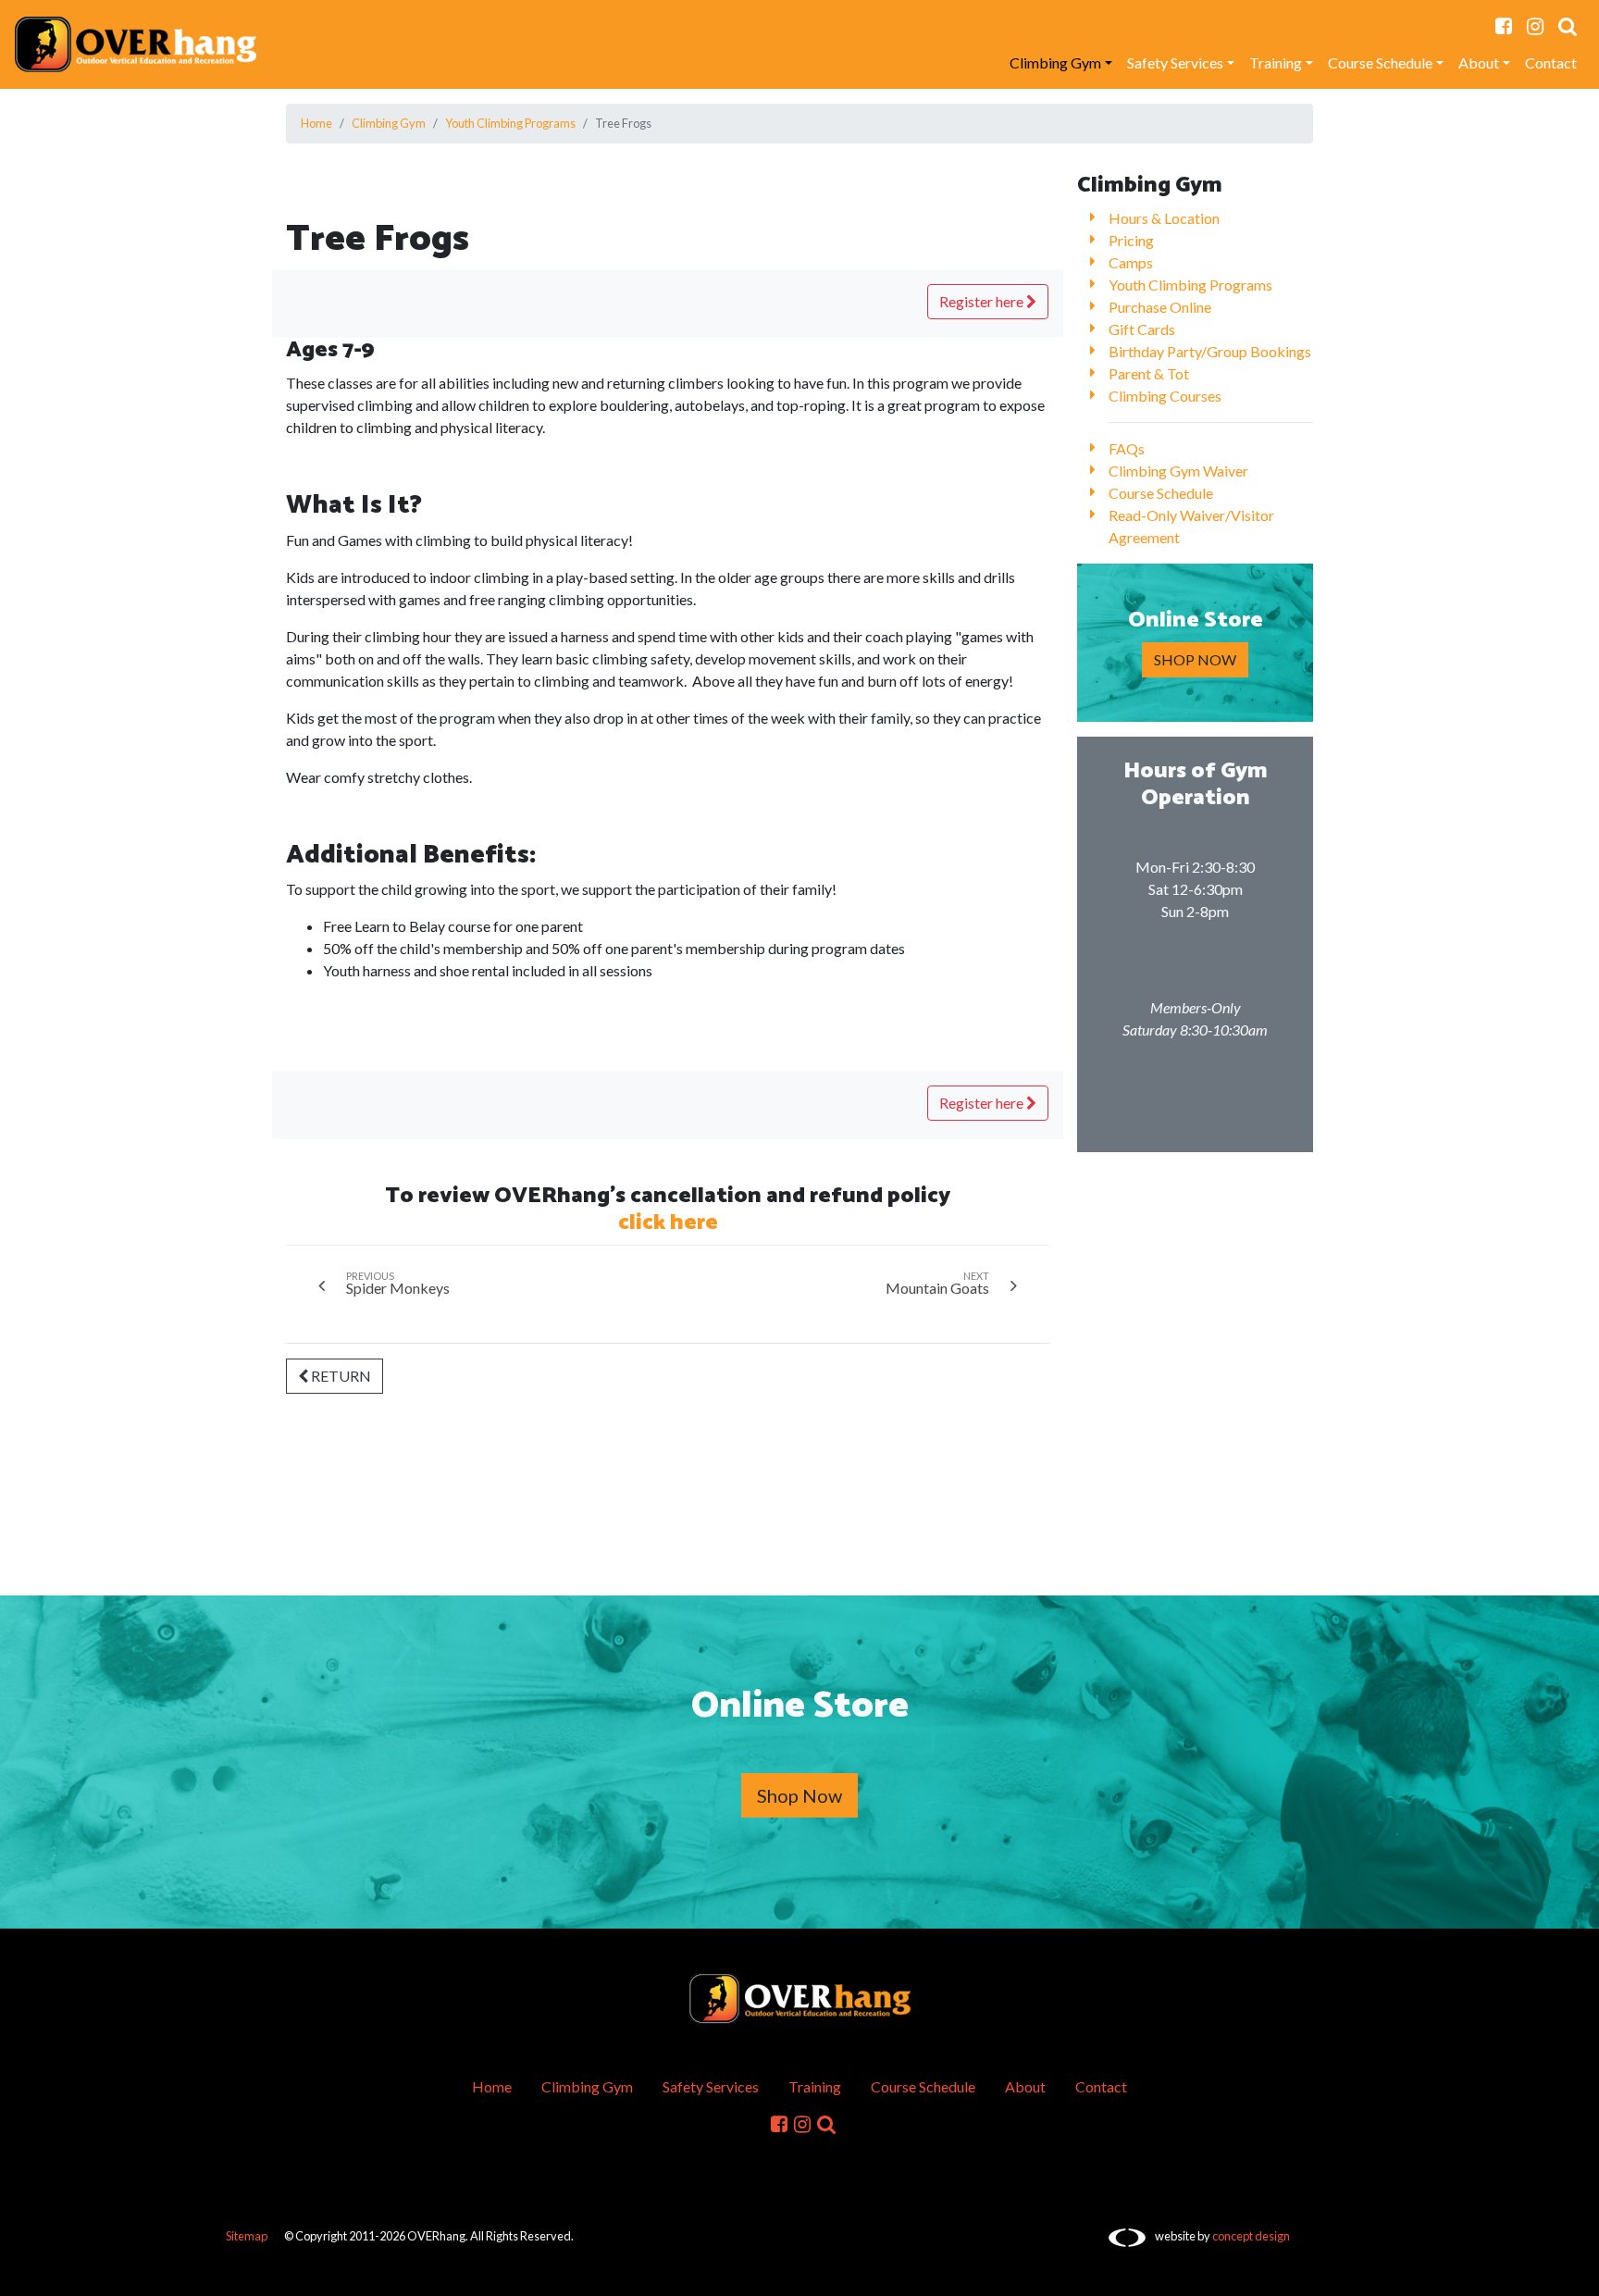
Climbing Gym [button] (1055, 62)
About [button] (1479, 62)
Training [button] (1276, 62)
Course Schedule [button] (1380, 62)
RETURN (340, 1376)
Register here (983, 301)
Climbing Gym (389, 123)
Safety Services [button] (1175, 62)
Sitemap (247, 2236)
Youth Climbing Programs (510, 123)
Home (316, 123)
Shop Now (799, 1795)
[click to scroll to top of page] (1572, 2271)
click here (668, 1223)
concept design (1251, 2236)
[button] (1568, 26)
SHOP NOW (1195, 659)
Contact (1551, 62)
